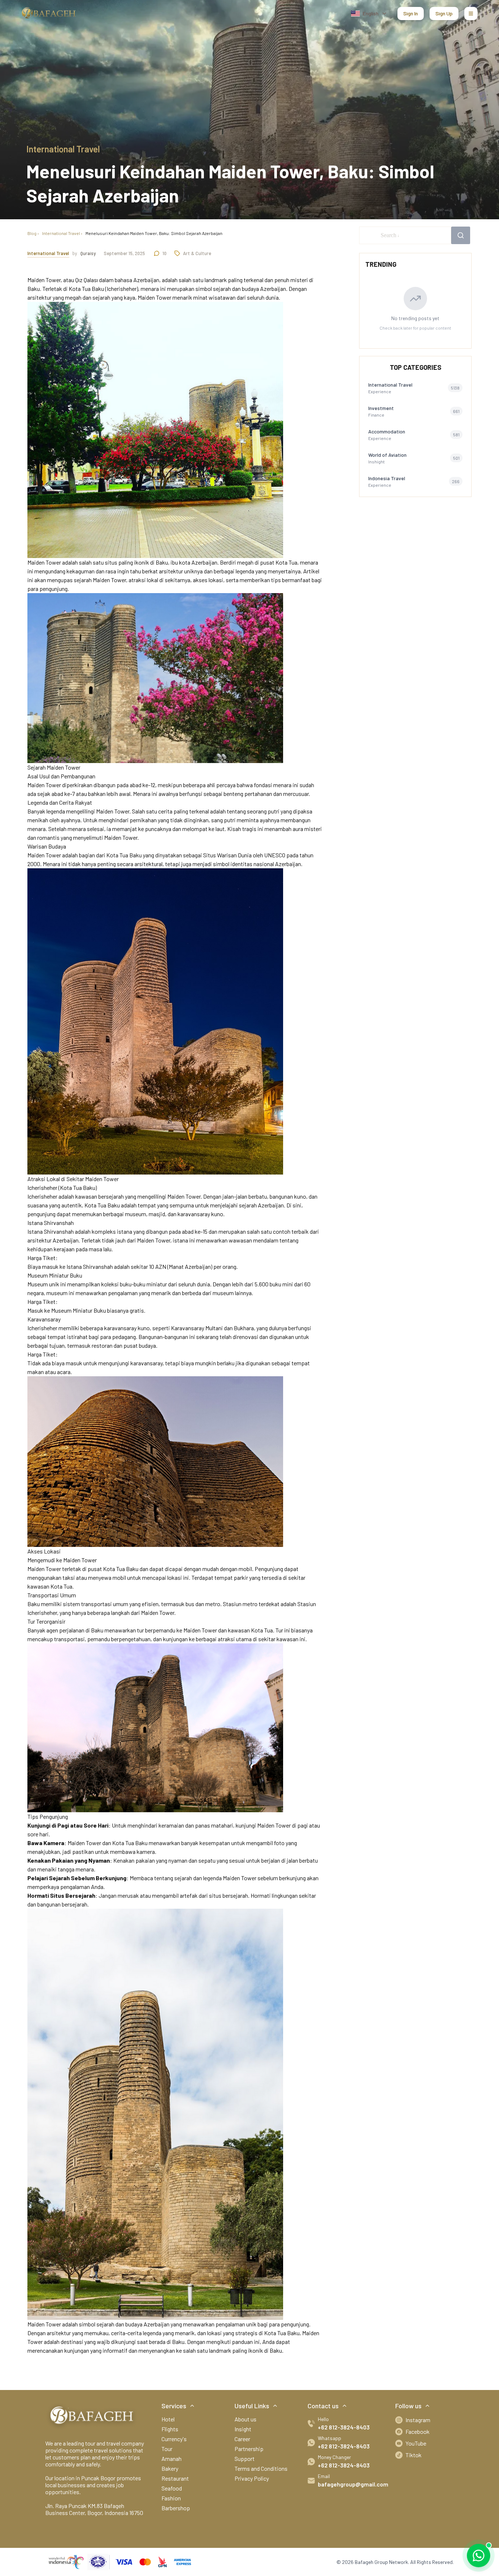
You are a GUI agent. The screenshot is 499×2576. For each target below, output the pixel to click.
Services (174, 2406)
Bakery (170, 2468)
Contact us (323, 2406)
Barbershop (176, 2508)
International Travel (61, 233)
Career (242, 2439)
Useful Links (252, 2406)
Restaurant (175, 2478)
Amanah (172, 2459)
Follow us (408, 2406)
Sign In (411, 13)
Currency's (174, 2439)
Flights (170, 2429)
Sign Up (444, 13)
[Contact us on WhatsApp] (479, 2556)
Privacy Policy (252, 2478)
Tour (167, 2449)
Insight (243, 2429)
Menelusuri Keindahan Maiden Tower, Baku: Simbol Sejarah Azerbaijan (154, 233)
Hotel (168, 2419)
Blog (32, 233)
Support (245, 2459)
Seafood (172, 2488)
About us (245, 2419)
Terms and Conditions (261, 2468)
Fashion (171, 2498)
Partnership (249, 2449)
